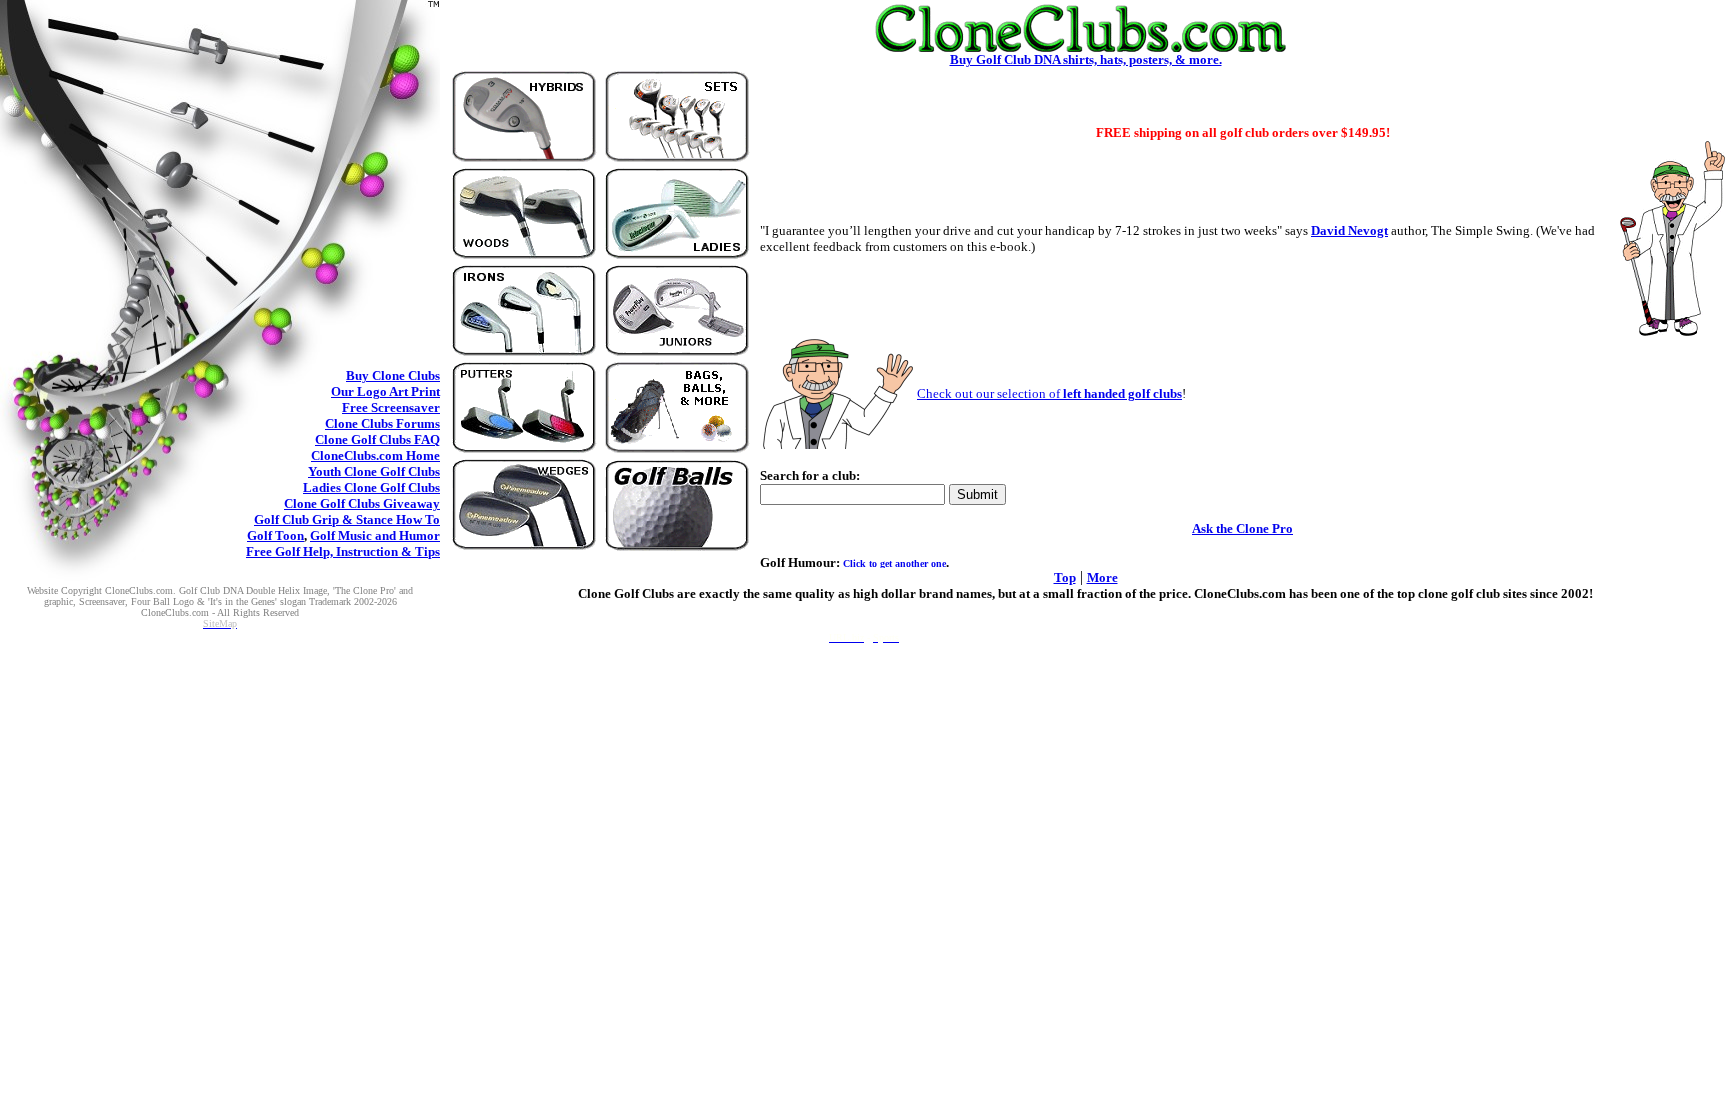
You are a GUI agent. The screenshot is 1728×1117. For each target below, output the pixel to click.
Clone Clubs (393, 375)
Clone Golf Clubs (377, 439)
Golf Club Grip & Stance (347, 519)
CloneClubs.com (375, 455)
